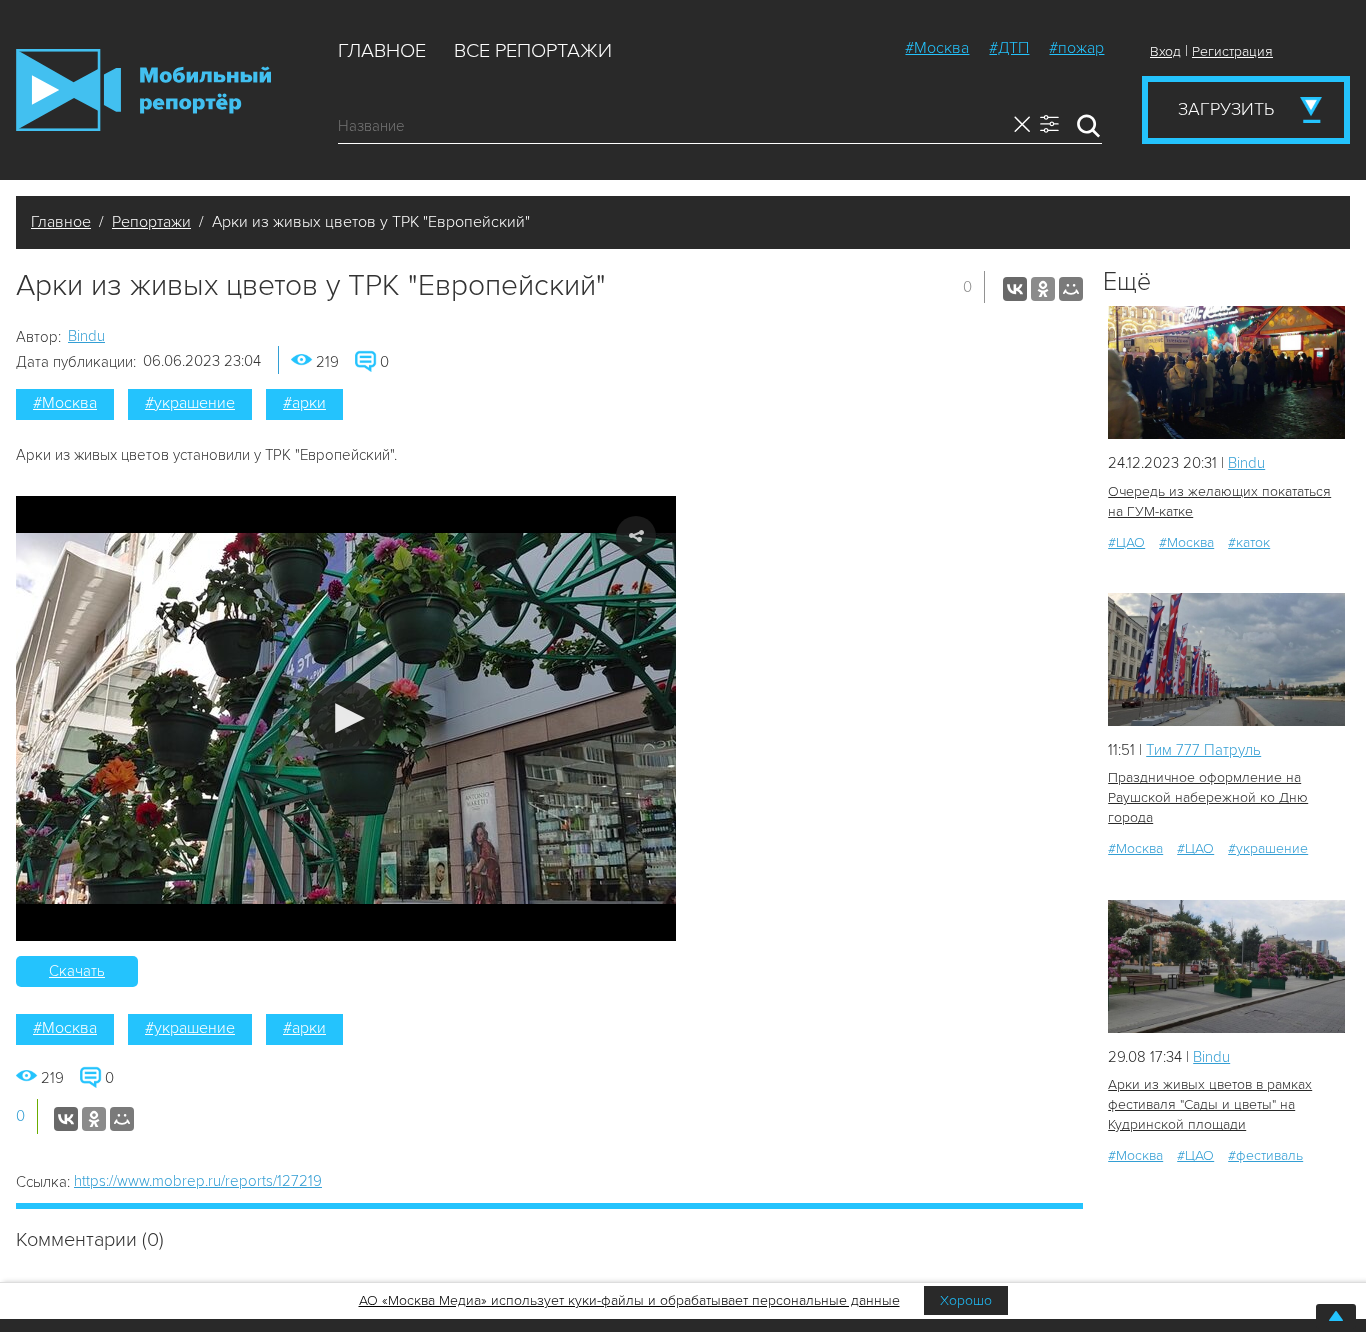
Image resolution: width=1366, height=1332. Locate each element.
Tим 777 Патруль (1203, 750)
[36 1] (1226, 966)
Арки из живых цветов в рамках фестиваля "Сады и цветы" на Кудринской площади (1210, 1104)
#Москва (937, 48)
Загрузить (1226, 109)
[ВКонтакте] (1015, 289)
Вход (1165, 51)
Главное (382, 51)
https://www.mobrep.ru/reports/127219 (198, 1181)
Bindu (86, 336)
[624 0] (1226, 372)
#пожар (1076, 48)
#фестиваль (1265, 1155)
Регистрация (1232, 51)
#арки (304, 403)
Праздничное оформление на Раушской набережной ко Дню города (1208, 797)
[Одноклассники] (1043, 289)
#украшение (190, 403)
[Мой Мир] (1071, 289)
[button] (346, 718)
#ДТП (1009, 48)
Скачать (77, 971)
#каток (1249, 542)
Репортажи (151, 222)
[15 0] (1226, 659)
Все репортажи (533, 51)
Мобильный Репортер (143, 90)
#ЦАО (1126, 542)
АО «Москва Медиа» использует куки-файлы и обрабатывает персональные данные (629, 1300)
